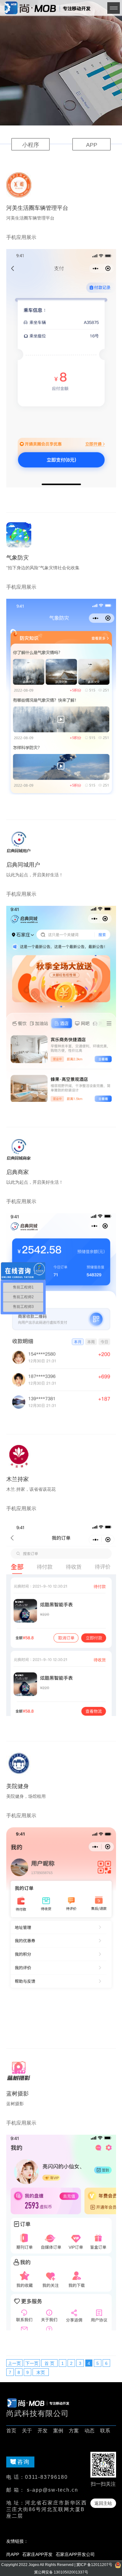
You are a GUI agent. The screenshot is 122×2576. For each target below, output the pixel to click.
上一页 (14, 2363)
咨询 (23, 2462)
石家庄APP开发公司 (75, 2554)
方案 (74, 2431)
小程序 (31, 145)
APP (92, 145)
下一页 (32, 2363)
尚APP (13, 2554)
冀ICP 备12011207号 (94, 2565)
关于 (27, 2431)
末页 (41, 2372)
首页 (11, 2431)
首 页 (49, 2363)
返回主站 (103, 2503)
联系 (105, 2431)
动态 (89, 2431)
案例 (58, 2431)
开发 (43, 2431)
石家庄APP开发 (37, 2554)
